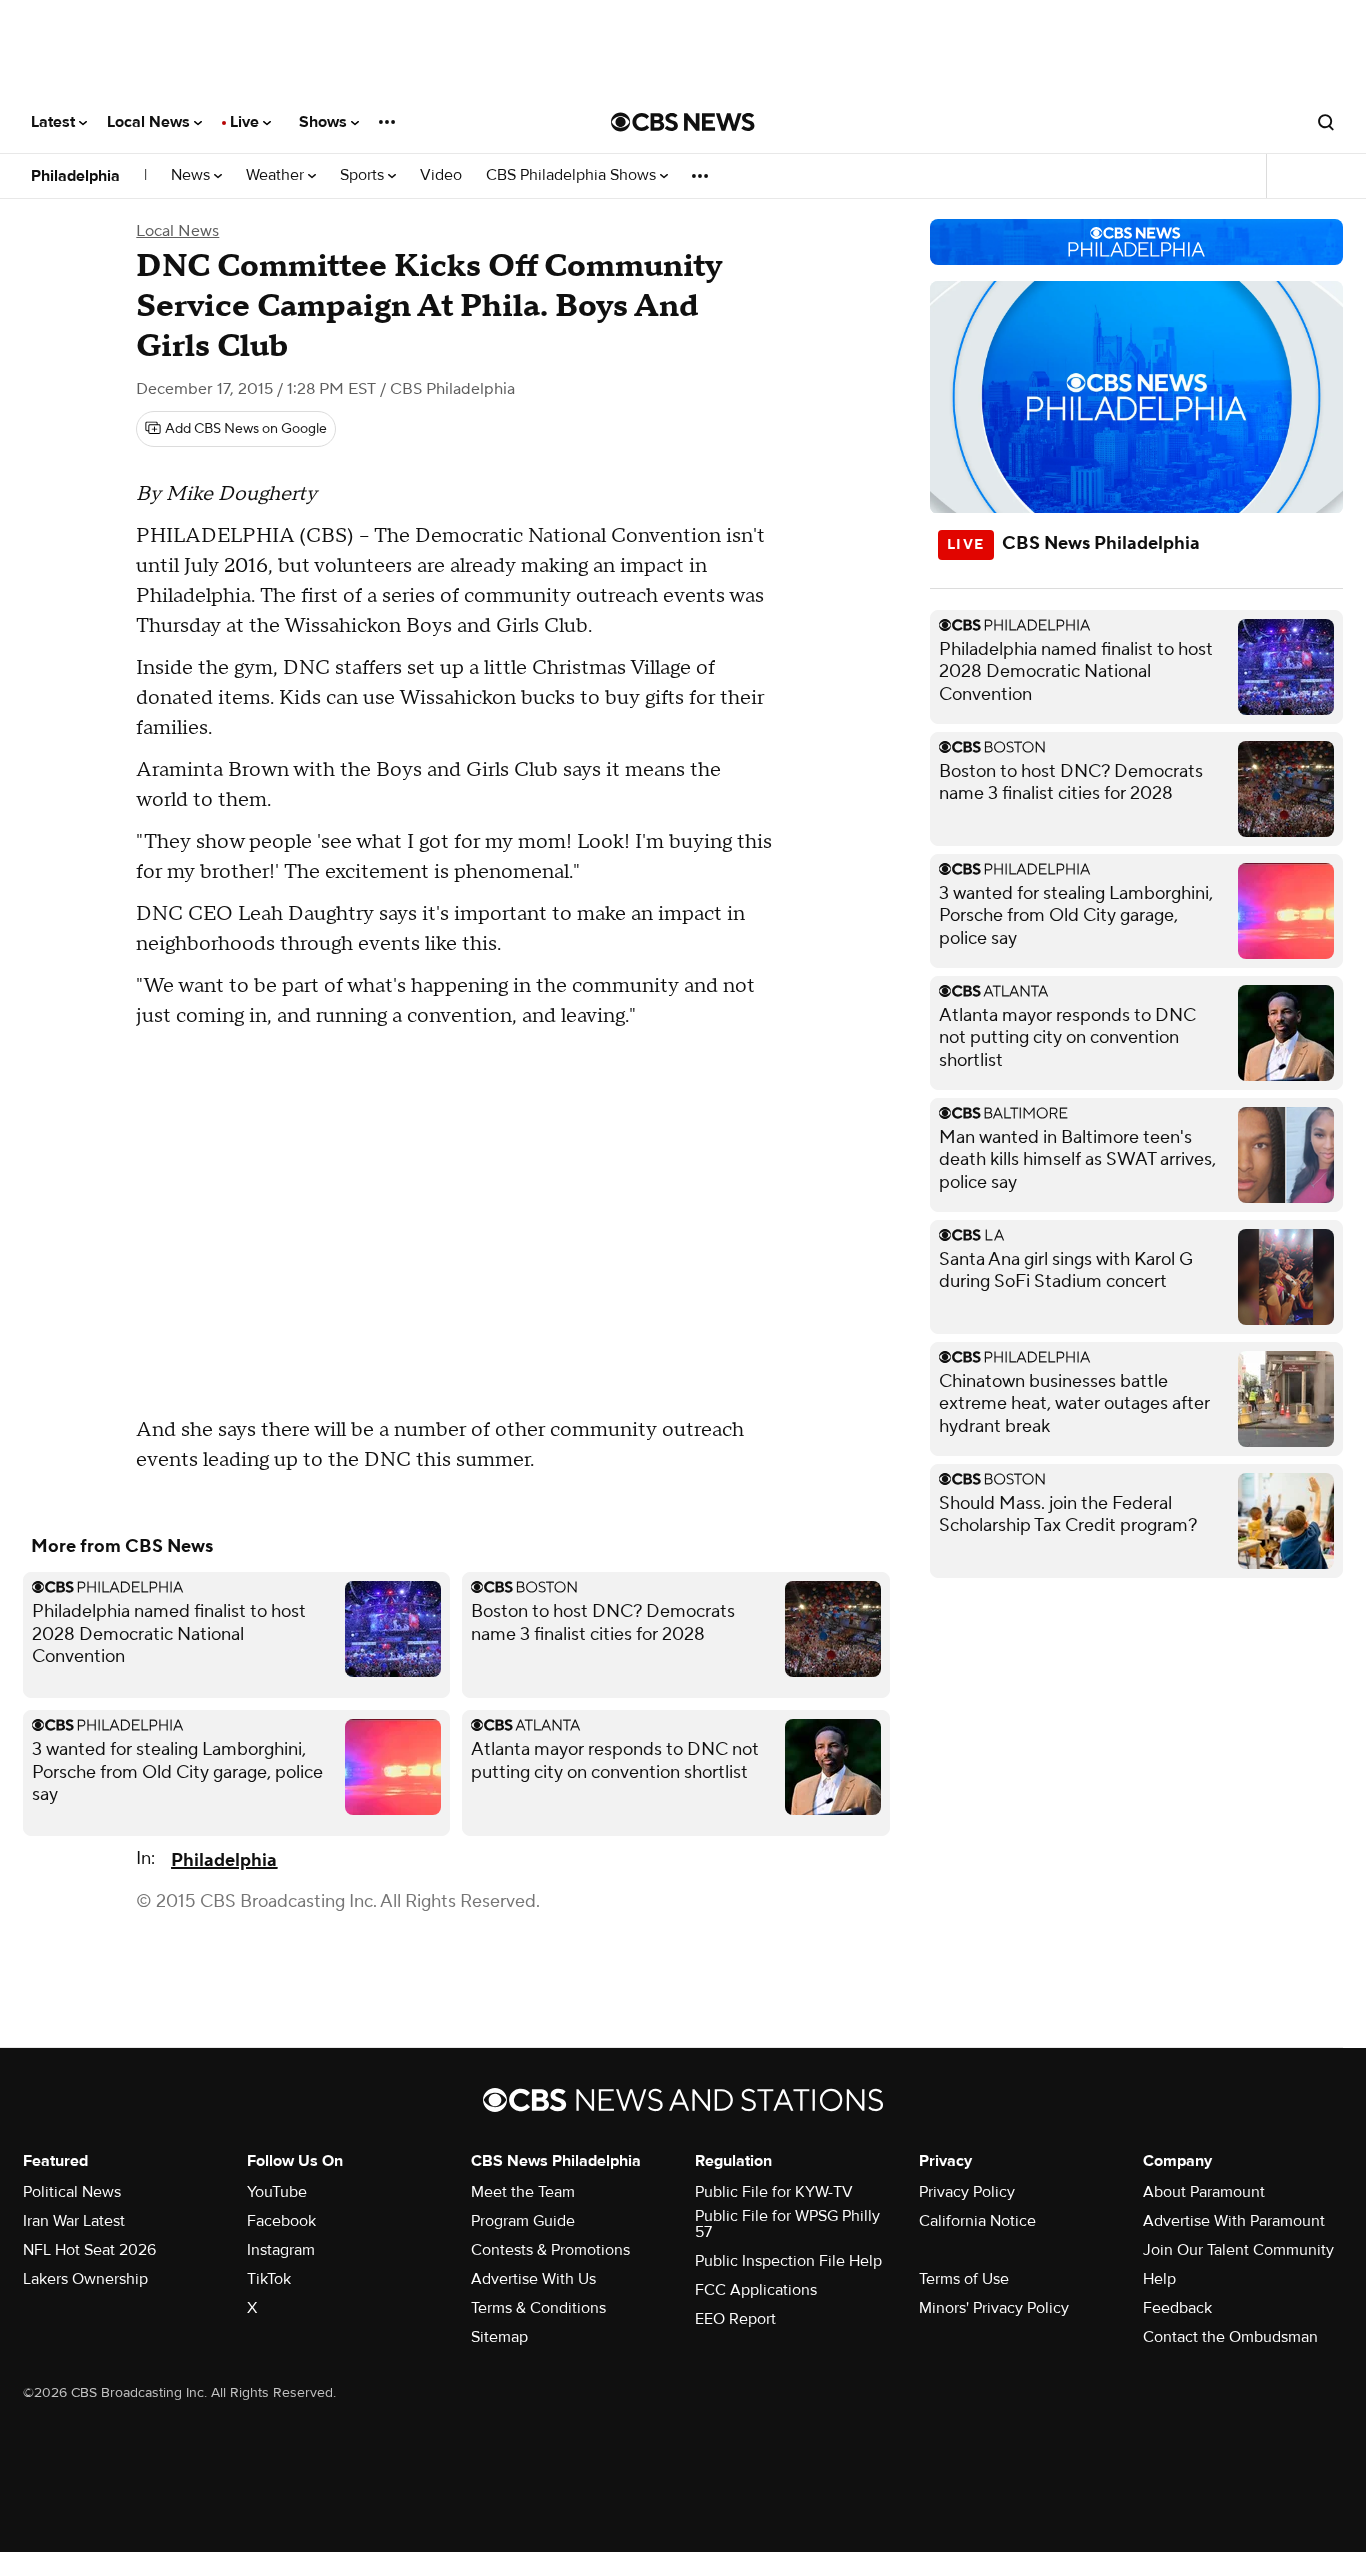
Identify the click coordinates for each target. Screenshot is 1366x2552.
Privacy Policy (967, 2192)
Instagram (281, 2250)
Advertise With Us (533, 2279)
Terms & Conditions (538, 2308)
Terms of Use (964, 2279)
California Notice (977, 2221)
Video (441, 175)
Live (246, 122)
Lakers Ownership (85, 2279)
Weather (277, 175)
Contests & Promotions (550, 2250)
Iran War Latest (74, 2221)
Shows (325, 122)
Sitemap (499, 2337)
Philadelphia (75, 176)
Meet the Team (523, 2192)
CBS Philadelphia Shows (573, 175)
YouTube (277, 2192)
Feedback (1177, 2308)
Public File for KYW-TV (774, 2192)
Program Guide (523, 2221)
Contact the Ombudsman (1230, 2337)
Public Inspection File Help (788, 2261)
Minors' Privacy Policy (994, 2308)
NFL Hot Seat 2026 (89, 2250)
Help (1159, 2279)
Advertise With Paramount (1234, 2221)
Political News (72, 2192)
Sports (364, 175)
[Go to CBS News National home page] (683, 122)
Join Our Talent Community (1238, 2250)
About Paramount (1204, 2192)
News (192, 175)
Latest (55, 122)
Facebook (281, 2221)
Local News (150, 122)
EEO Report (735, 2319)
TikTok (269, 2279)
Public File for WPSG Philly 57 (787, 2224)
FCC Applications (756, 2290)
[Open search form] (1326, 122)
